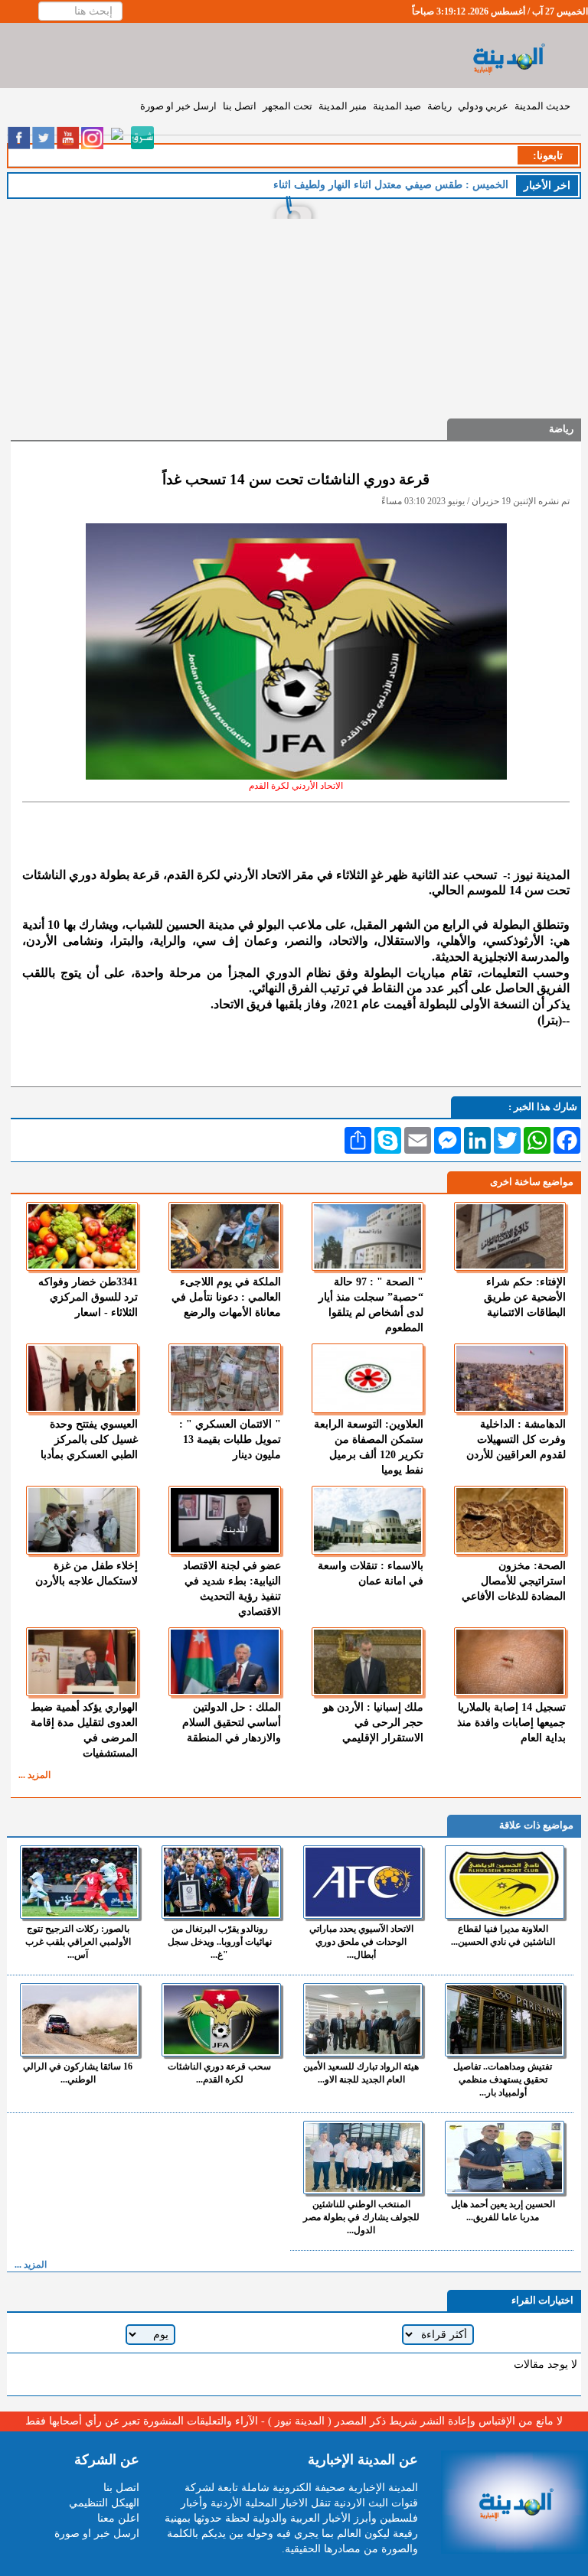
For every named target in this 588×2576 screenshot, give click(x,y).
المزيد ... (34, 1775)
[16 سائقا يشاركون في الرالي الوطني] (80, 2020)
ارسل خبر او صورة (178, 106)
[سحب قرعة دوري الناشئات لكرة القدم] (221, 2020)
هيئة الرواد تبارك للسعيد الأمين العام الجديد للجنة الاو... (361, 2073)
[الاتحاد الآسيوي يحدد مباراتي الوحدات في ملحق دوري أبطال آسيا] (363, 1882)
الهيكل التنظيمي (104, 2503)
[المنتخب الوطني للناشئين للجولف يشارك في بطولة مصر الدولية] (363, 2158)
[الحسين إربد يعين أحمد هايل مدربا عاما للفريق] (505, 2158)
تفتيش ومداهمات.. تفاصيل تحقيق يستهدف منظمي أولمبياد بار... (503, 2079)
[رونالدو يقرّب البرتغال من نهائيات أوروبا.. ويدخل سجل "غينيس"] (221, 1882)
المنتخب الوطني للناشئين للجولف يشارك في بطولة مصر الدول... (361, 2217)
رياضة (439, 106)
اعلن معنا (118, 2518)
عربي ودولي (483, 106)
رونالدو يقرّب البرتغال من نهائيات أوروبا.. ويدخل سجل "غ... (220, 1942)
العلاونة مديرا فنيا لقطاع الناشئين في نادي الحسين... (503, 1935)
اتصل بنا (240, 106)
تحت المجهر (287, 106)
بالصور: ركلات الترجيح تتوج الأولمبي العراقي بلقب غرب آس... (78, 1942)
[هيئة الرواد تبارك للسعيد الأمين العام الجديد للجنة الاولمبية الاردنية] (363, 2020)
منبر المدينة (343, 106)
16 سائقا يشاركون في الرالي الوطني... (78, 2073)
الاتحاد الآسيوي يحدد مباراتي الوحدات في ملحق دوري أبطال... (361, 1942)
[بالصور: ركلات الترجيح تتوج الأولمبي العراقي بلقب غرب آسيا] (80, 1882)
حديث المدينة (542, 106)
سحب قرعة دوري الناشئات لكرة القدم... (219, 2073)
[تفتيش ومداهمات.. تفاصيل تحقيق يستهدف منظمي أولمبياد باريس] (505, 2020)
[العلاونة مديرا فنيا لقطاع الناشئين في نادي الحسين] (505, 1882)
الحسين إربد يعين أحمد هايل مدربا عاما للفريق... (503, 2211)
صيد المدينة (397, 106)
